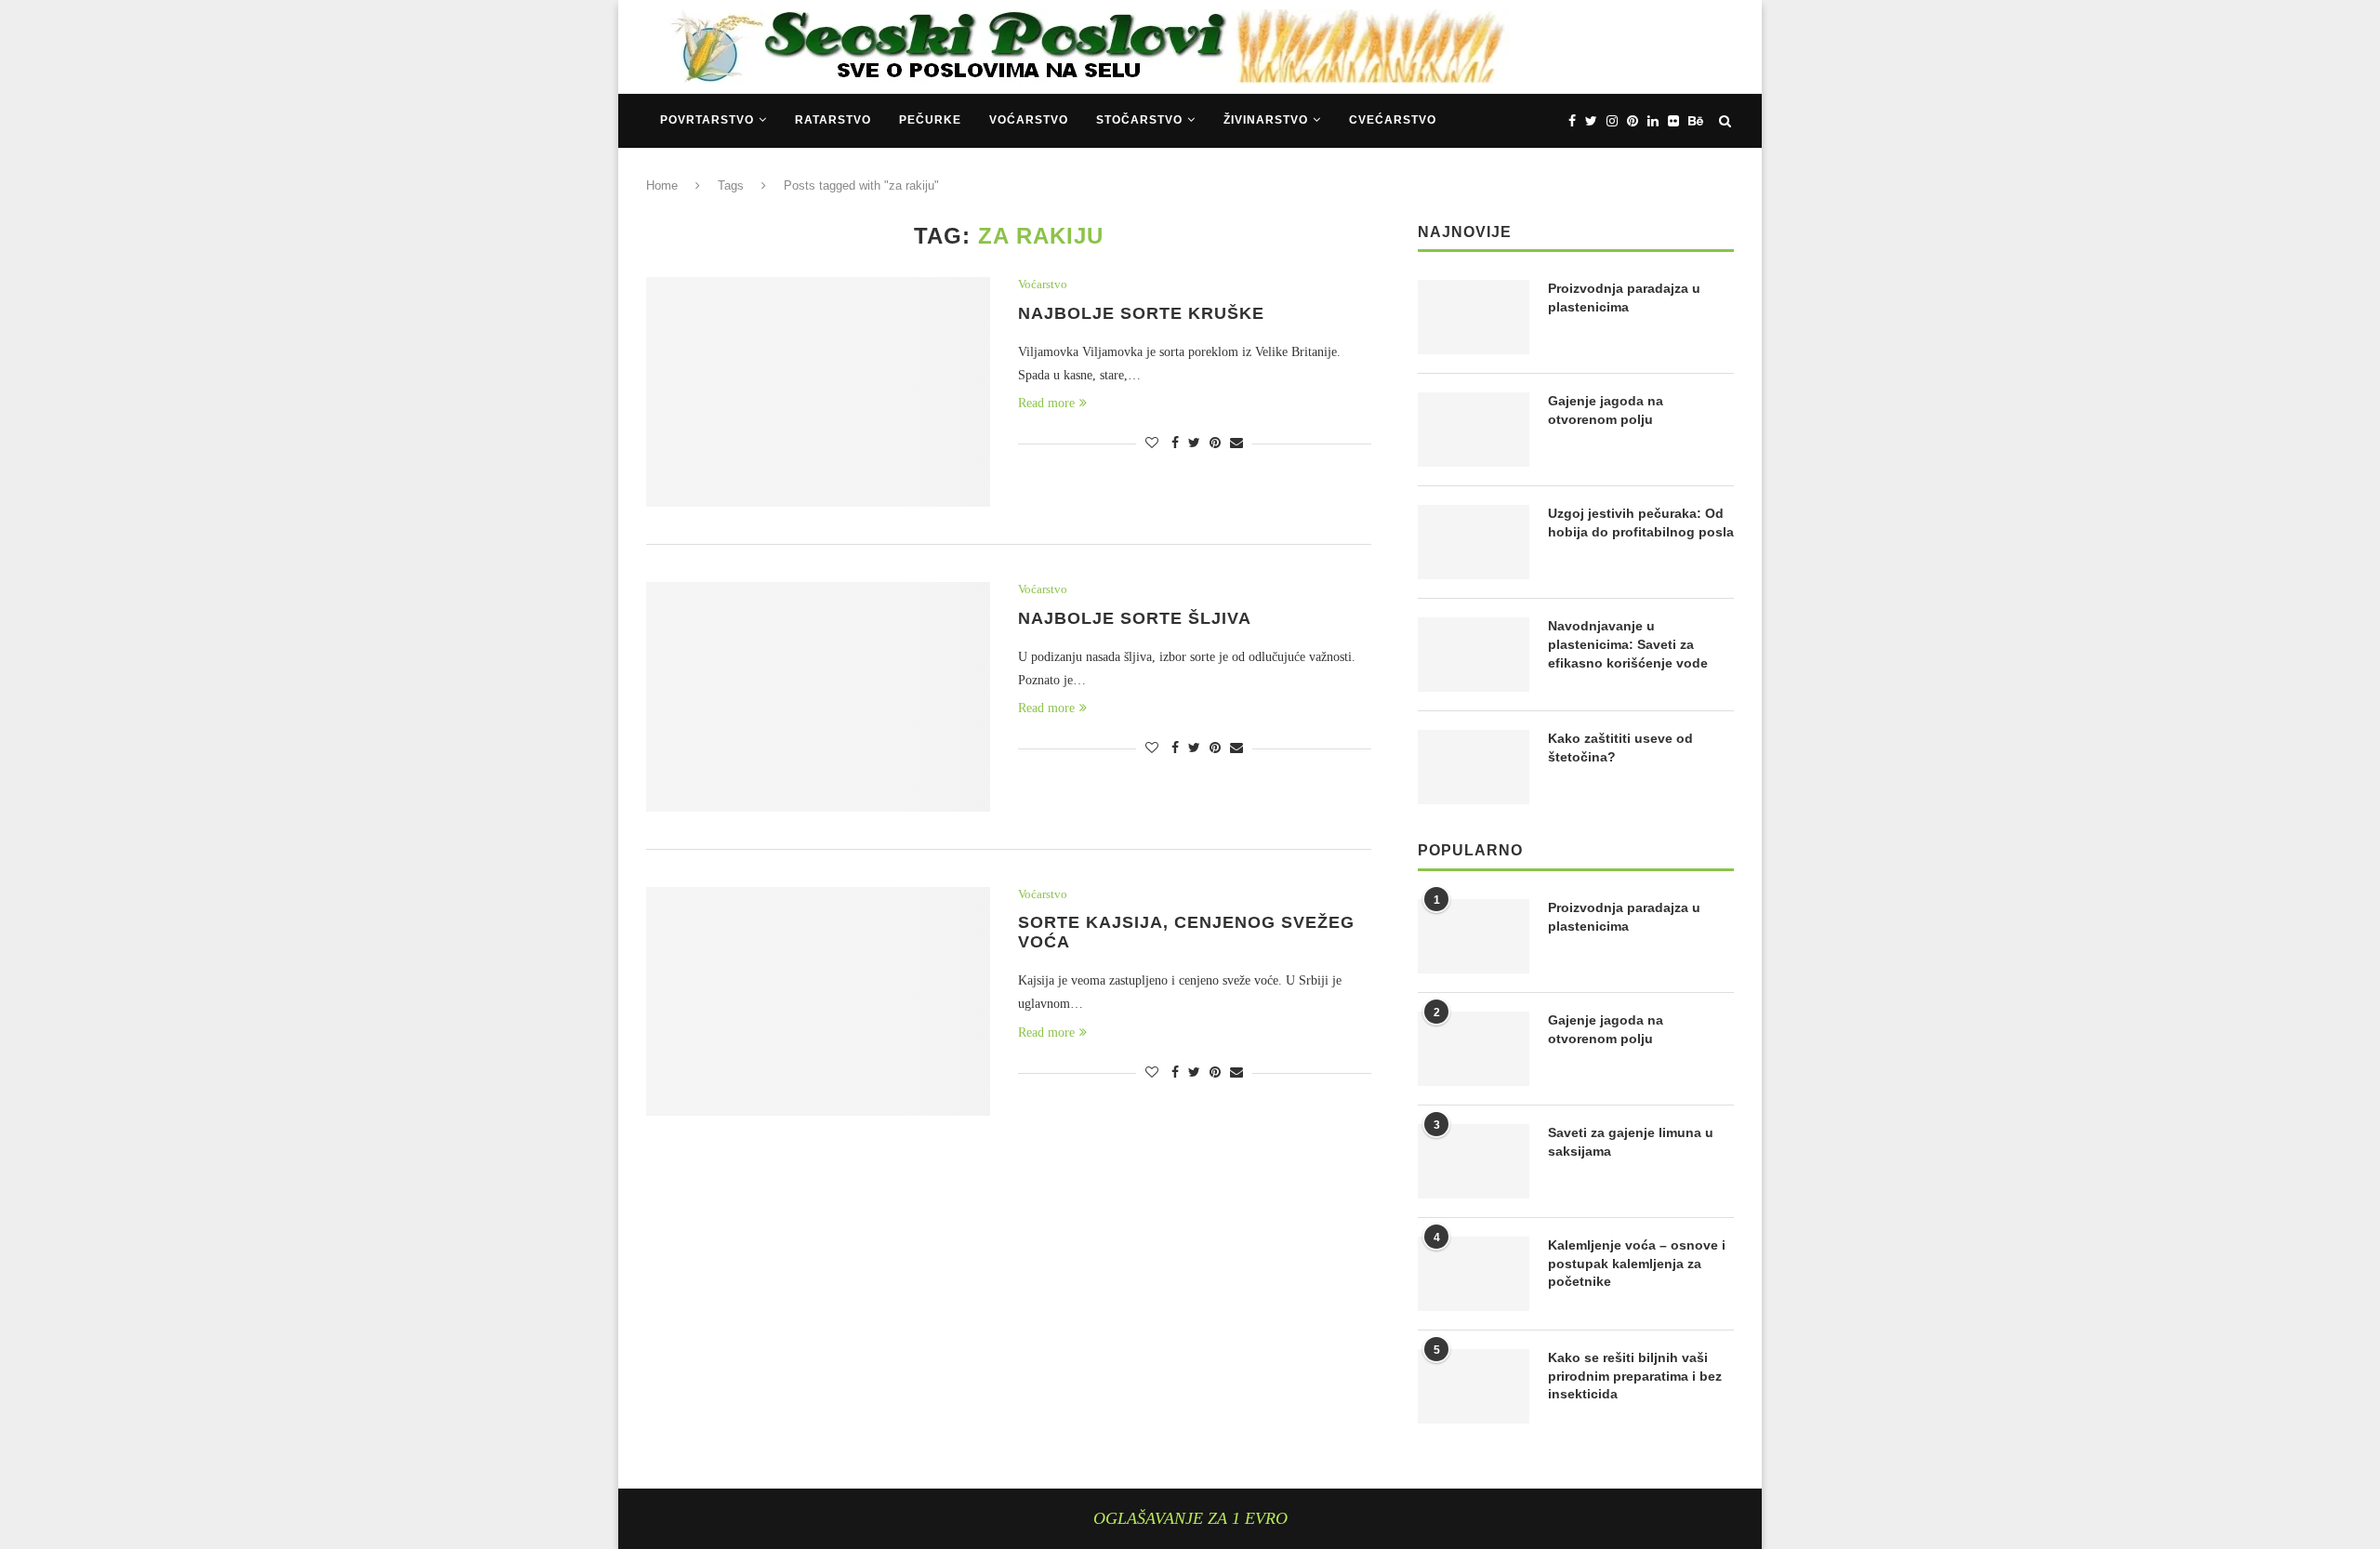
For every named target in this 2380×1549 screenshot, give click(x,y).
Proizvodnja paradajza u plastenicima (1624, 298)
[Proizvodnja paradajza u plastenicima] (1474, 317)
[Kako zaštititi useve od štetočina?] (1474, 767)
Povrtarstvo (707, 120)
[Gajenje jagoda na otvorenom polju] (1474, 430)
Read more (1046, 403)
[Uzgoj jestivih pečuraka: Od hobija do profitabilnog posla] (1474, 542)
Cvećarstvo (1393, 120)
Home (662, 185)
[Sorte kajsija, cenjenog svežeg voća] (818, 1002)
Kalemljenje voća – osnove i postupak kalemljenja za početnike (1637, 1263)
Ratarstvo (833, 120)
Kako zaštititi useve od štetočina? (1620, 748)
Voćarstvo (1029, 120)
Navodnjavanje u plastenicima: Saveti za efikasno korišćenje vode (1628, 644)
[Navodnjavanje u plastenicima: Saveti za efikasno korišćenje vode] (1474, 655)
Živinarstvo (1266, 120)
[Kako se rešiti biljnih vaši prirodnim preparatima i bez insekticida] (1474, 1386)
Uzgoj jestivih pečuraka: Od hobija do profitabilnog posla (1641, 523)
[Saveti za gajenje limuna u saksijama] (1474, 1161)
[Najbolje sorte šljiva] (818, 697)
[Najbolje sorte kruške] (818, 392)
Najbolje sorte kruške (1141, 313)
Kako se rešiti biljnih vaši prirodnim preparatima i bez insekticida (1635, 1376)
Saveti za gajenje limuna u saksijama (1631, 1142)
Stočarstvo (1139, 120)
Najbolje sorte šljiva (1135, 618)
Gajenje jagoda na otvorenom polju (1606, 410)
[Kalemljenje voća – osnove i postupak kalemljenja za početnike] (1474, 1274)
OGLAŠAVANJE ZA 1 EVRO (1190, 1518)
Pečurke (930, 120)
